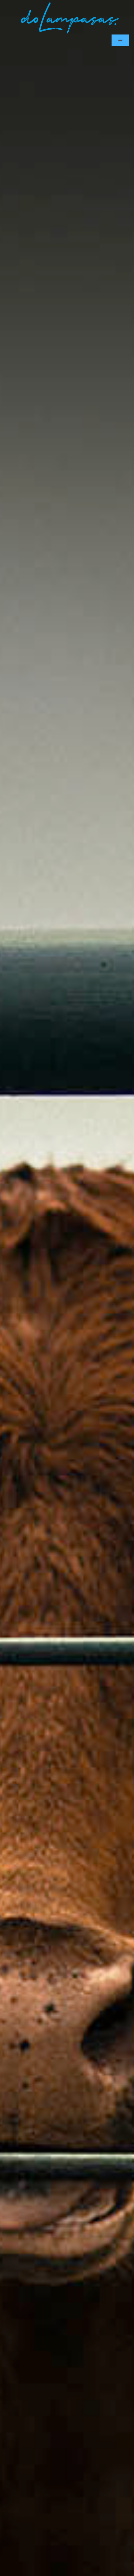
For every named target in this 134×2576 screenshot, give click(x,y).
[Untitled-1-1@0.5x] (70, 3)
